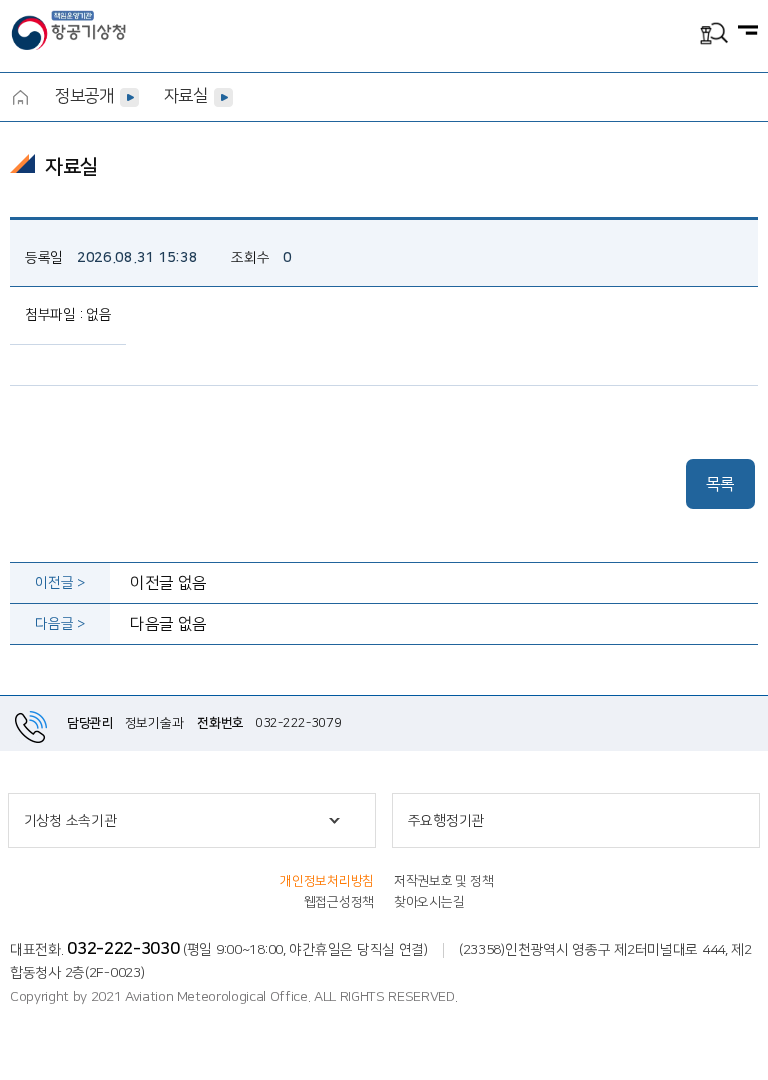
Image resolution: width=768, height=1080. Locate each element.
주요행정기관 (446, 821)
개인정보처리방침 (327, 881)
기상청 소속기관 (70, 821)
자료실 (186, 96)
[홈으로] (20, 97)
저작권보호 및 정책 (443, 881)
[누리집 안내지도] (748, 32)
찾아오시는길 (429, 902)
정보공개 (84, 96)
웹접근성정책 (339, 902)
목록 (720, 484)
